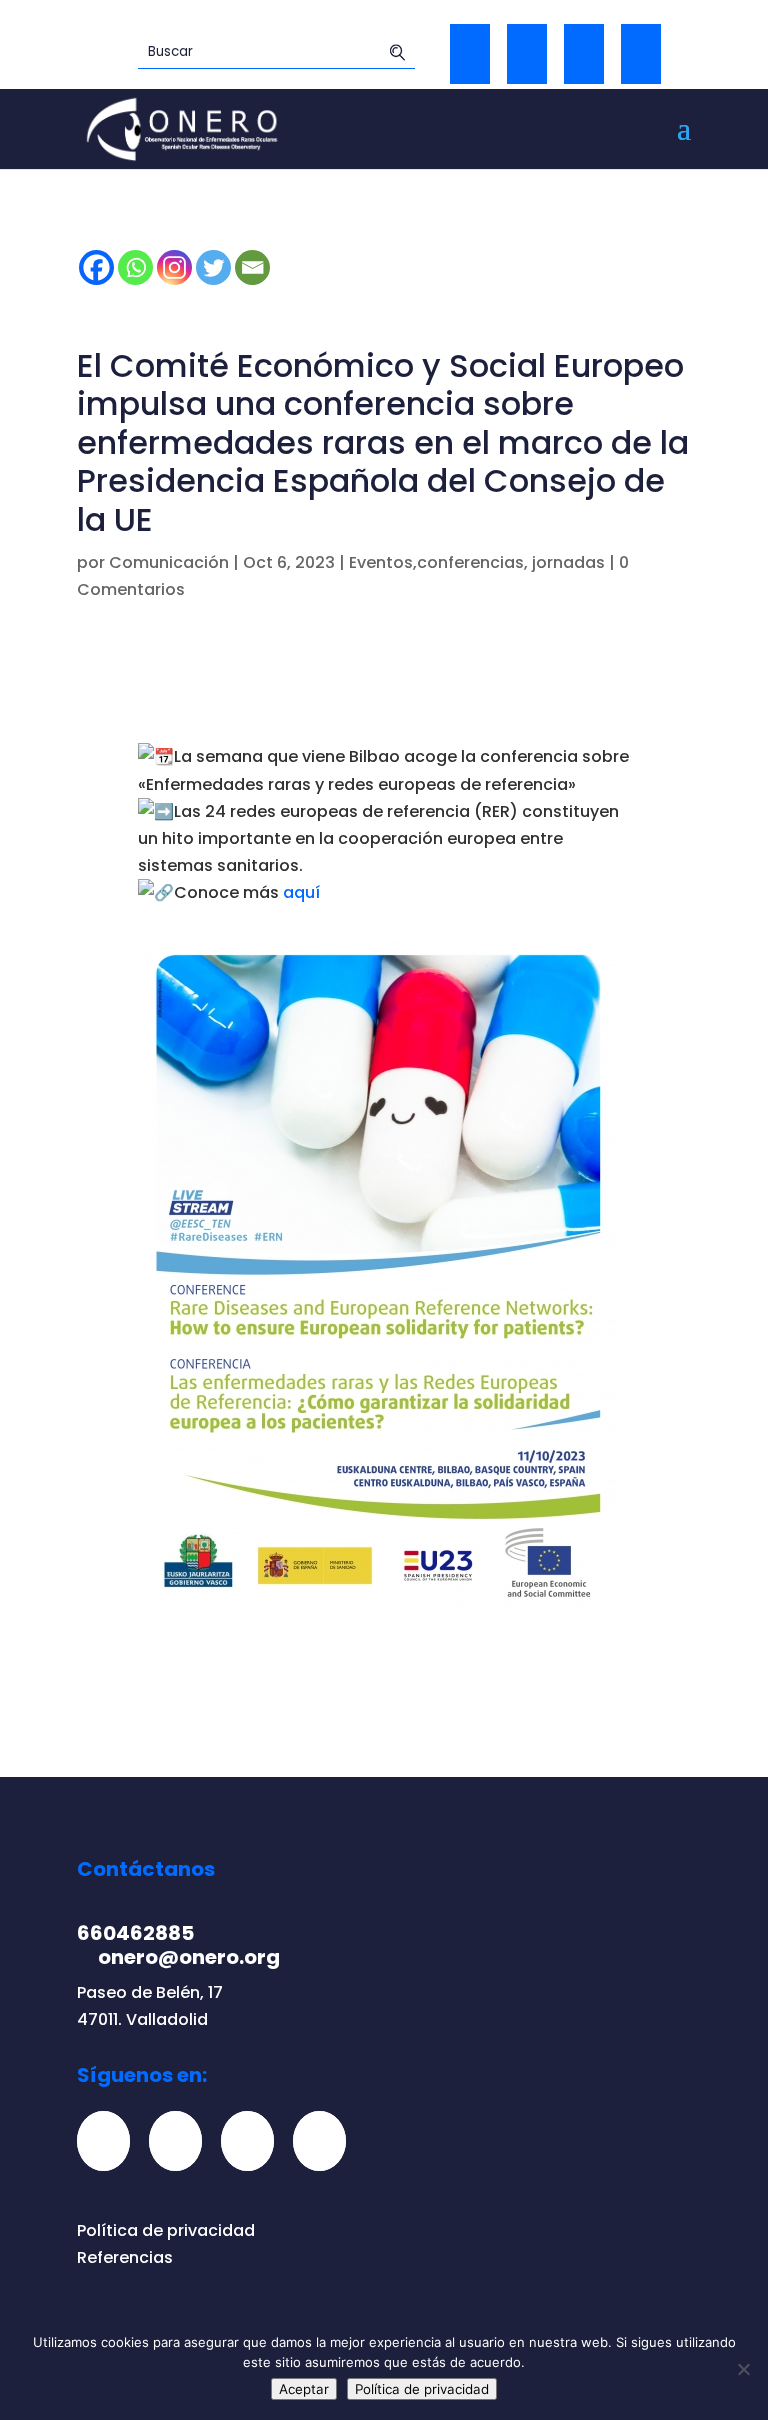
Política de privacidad (166, 2230)
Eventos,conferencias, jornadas (477, 562)
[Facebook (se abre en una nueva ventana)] (470, 54)
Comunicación (169, 562)
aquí (301, 892)
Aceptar (304, 2389)
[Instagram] (174, 267)
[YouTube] (641, 54)
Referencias (125, 2257)
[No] (743, 2369)
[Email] (252, 267)
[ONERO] (183, 127)
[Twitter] (527, 54)
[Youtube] (327, 2140)
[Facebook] (96, 267)
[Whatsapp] (135, 267)
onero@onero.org (189, 1957)
